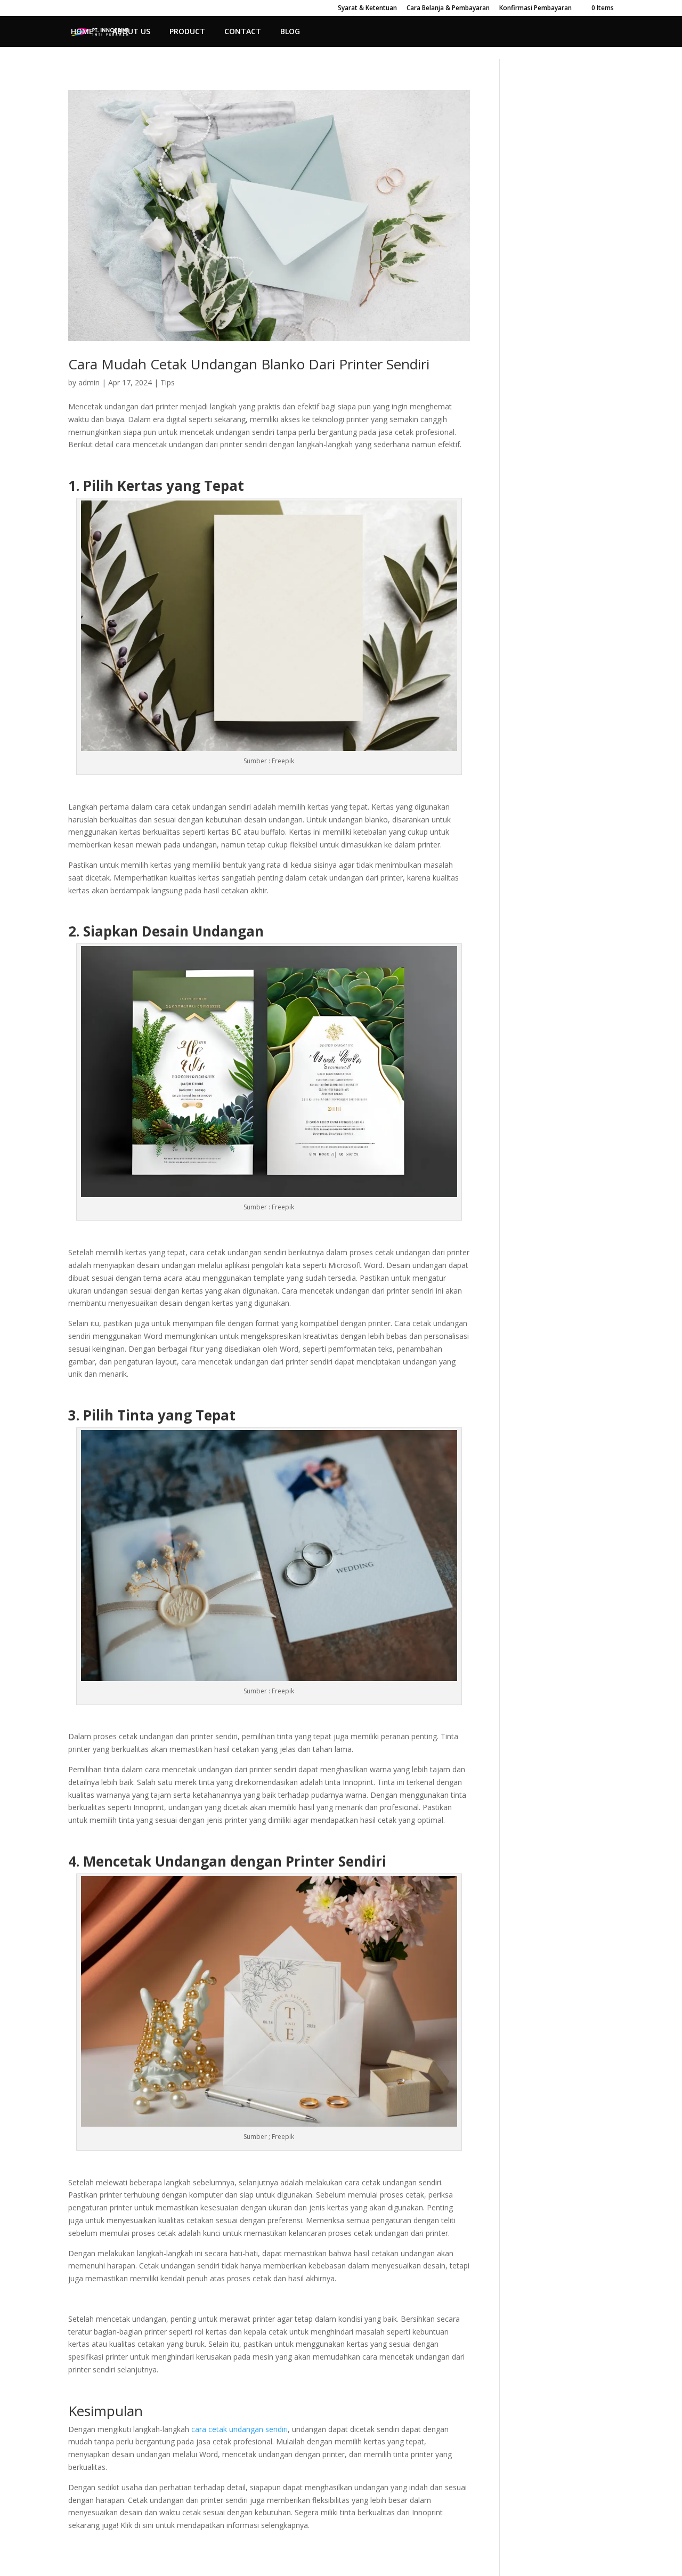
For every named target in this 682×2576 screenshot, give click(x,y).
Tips (168, 382)
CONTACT (243, 32)
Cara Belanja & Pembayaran (448, 9)
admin (89, 382)
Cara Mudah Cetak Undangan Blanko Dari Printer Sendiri (249, 364)
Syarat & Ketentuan (367, 9)
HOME (82, 32)
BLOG (290, 32)
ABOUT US (131, 32)
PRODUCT (187, 32)
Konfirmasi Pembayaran (535, 9)
